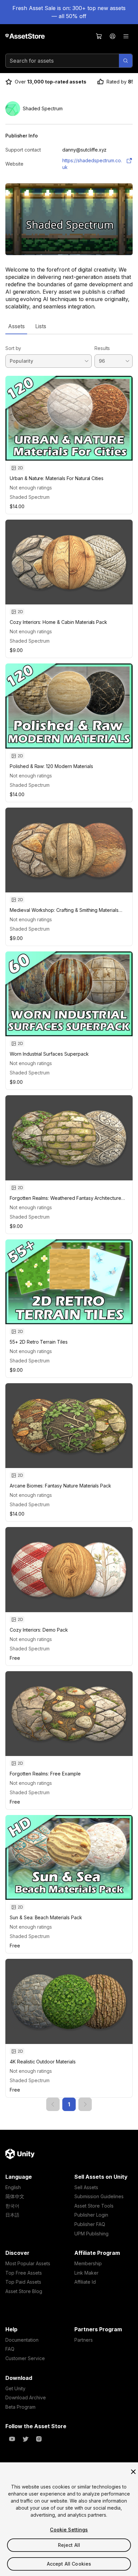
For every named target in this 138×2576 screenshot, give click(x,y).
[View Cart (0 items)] (99, 36)
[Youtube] (12, 2439)
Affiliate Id (85, 2282)
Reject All (69, 2545)
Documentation (22, 2340)
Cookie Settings (69, 2530)
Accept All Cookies (69, 2564)
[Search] (126, 61)
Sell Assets (86, 2187)
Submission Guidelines (99, 2196)
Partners (84, 2340)
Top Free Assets (24, 2273)
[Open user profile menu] (113, 36)
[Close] (133, 2472)
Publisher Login (91, 2215)
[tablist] (69, 326)
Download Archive (26, 2397)
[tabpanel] (69, 1223)
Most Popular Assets (28, 2263)
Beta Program (20, 2407)
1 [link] (69, 2104)
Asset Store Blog (24, 2291)
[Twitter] (25, 2439)
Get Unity (15, 2388)
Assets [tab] (16, 326)
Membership (88, 2263)
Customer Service (25, 2358)
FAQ (10, 2349)
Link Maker (86, 2273)
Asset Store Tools (94, 2206)
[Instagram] (39, 2439)
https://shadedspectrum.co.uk (92, 164)
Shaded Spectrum (30, 497)
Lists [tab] (41, 326)
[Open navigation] (126, 36)
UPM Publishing (91, 2234)
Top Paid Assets (23, 2282)
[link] (53, 2104)
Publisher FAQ (90, 2224)
